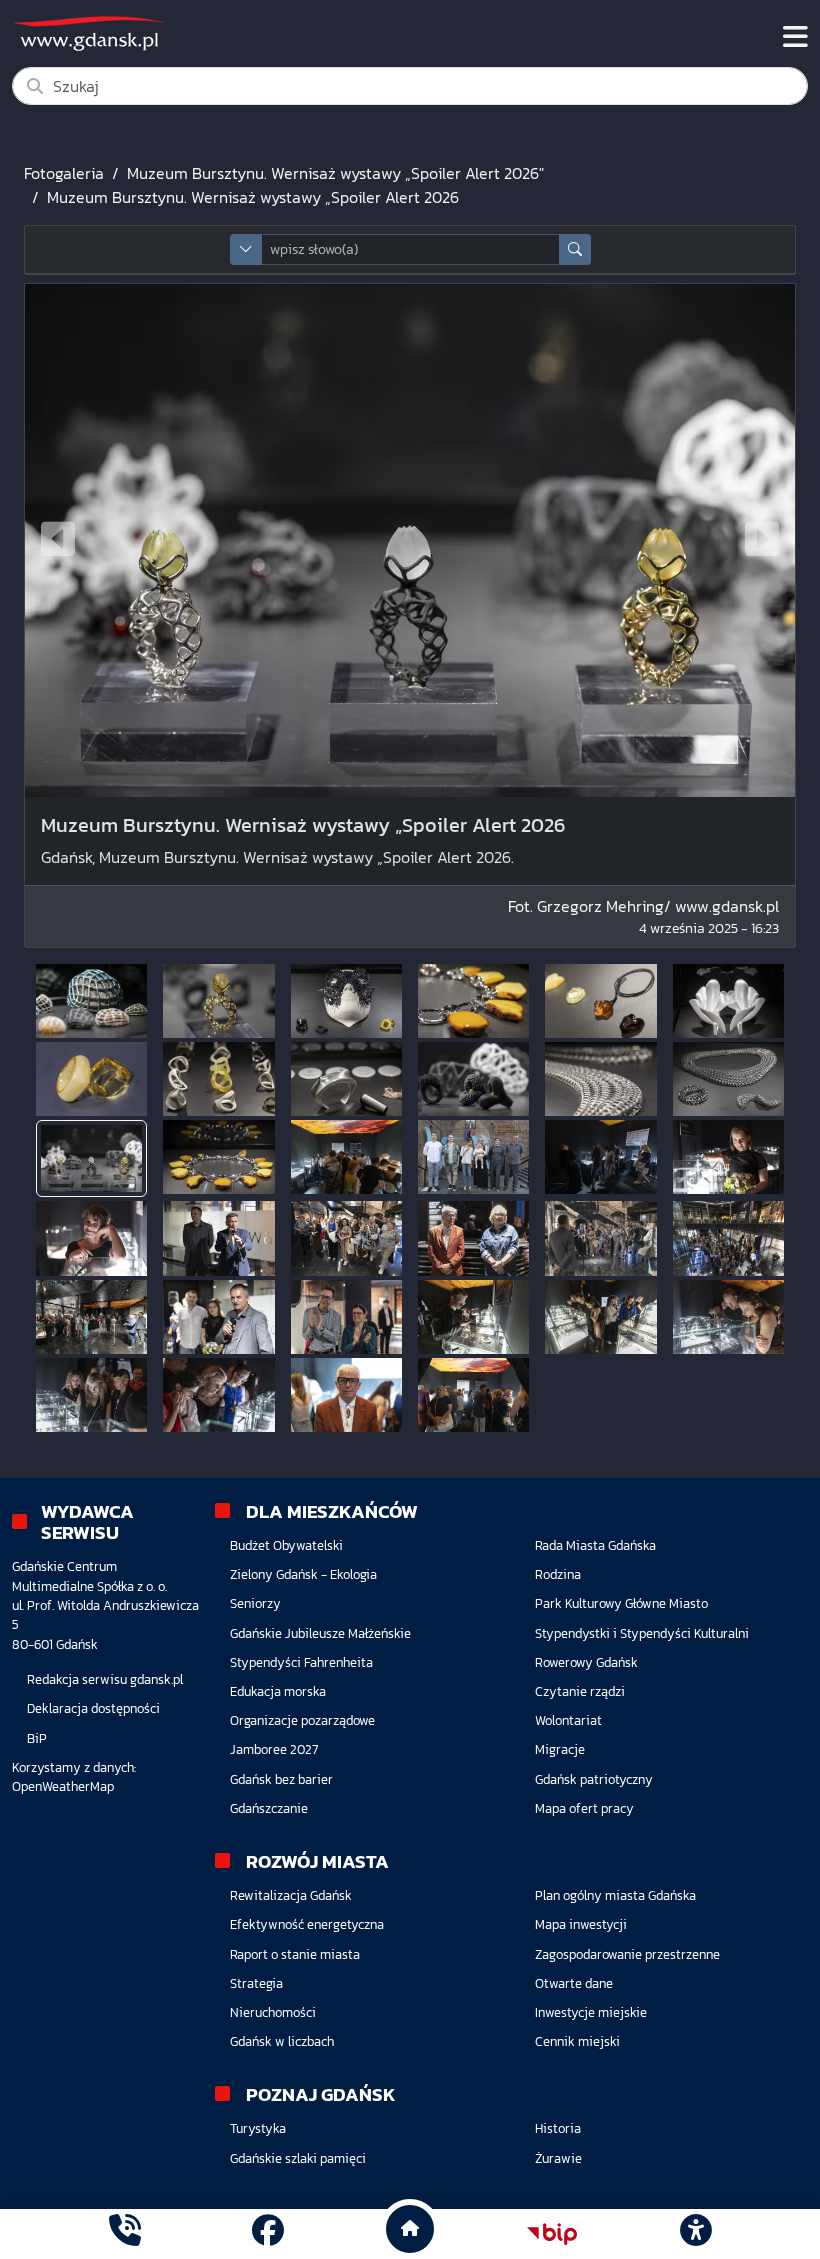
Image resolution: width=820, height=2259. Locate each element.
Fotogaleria (64, 173)
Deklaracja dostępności (93, 1708)
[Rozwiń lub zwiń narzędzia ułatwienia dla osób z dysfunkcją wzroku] (695, 2234)
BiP (37, 1738)
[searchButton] (575, 249)
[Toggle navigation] (795, 37)
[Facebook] (268, 2233)
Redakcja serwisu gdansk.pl (105, 1679)
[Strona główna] (125, 2233)
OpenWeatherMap (63, 1786)
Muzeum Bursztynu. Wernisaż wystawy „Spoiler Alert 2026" (335, 173)
